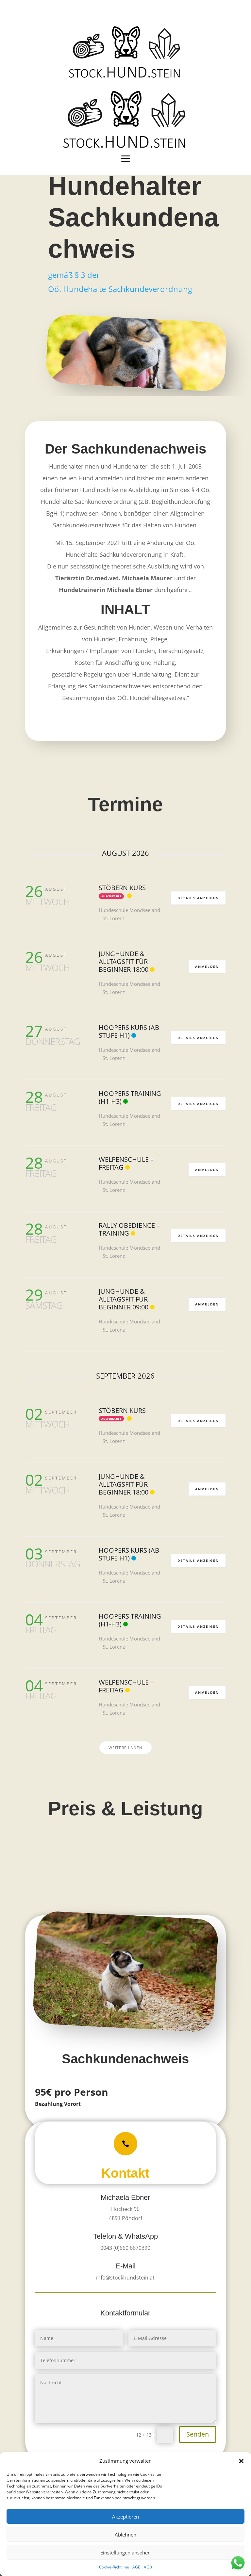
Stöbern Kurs (122, 888)
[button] (241, 2461)
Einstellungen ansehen (125, 2552)
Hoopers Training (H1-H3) (130, 1097)
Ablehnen (125, 2535)
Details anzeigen (198, 898)
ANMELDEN (207, 967)
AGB (136, 2567)
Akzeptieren (125, 2517)
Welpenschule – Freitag (126, 1163)
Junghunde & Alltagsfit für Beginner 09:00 (124, 1299)
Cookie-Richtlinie (114, 2567)
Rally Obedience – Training (129, 1229)
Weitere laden (125, 1748)
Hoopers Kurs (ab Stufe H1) (129, 1031)
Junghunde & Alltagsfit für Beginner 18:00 (124, 961)
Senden (198, 2434)
